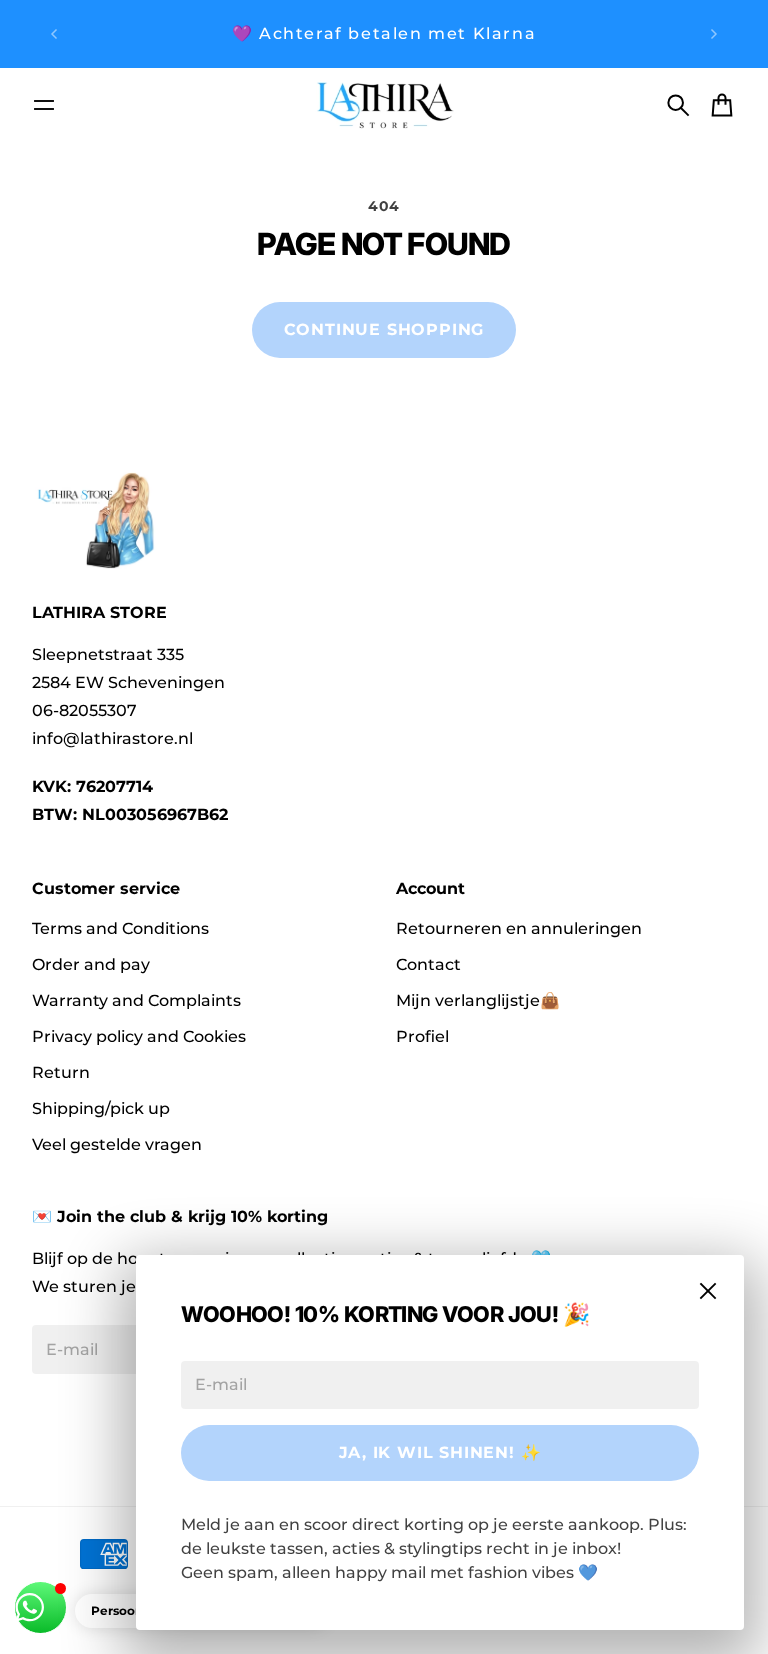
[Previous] (54, 34)
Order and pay (91, 964)
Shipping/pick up (101, 1108)
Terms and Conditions (120, 928)
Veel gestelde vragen (117, 1144)
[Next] (714, 34)
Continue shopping (384, 329)
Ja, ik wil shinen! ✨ (440, 1452)
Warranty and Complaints (136, 1000)
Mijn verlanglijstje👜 (478, 1000)
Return (61, 1072)
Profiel (422, 1036)
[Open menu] (44, 105)
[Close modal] (708, 1291)
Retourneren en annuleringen (519, 928)
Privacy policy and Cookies (139, 1036)
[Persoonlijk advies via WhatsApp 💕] (40, 1607)
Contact (428, 964)
